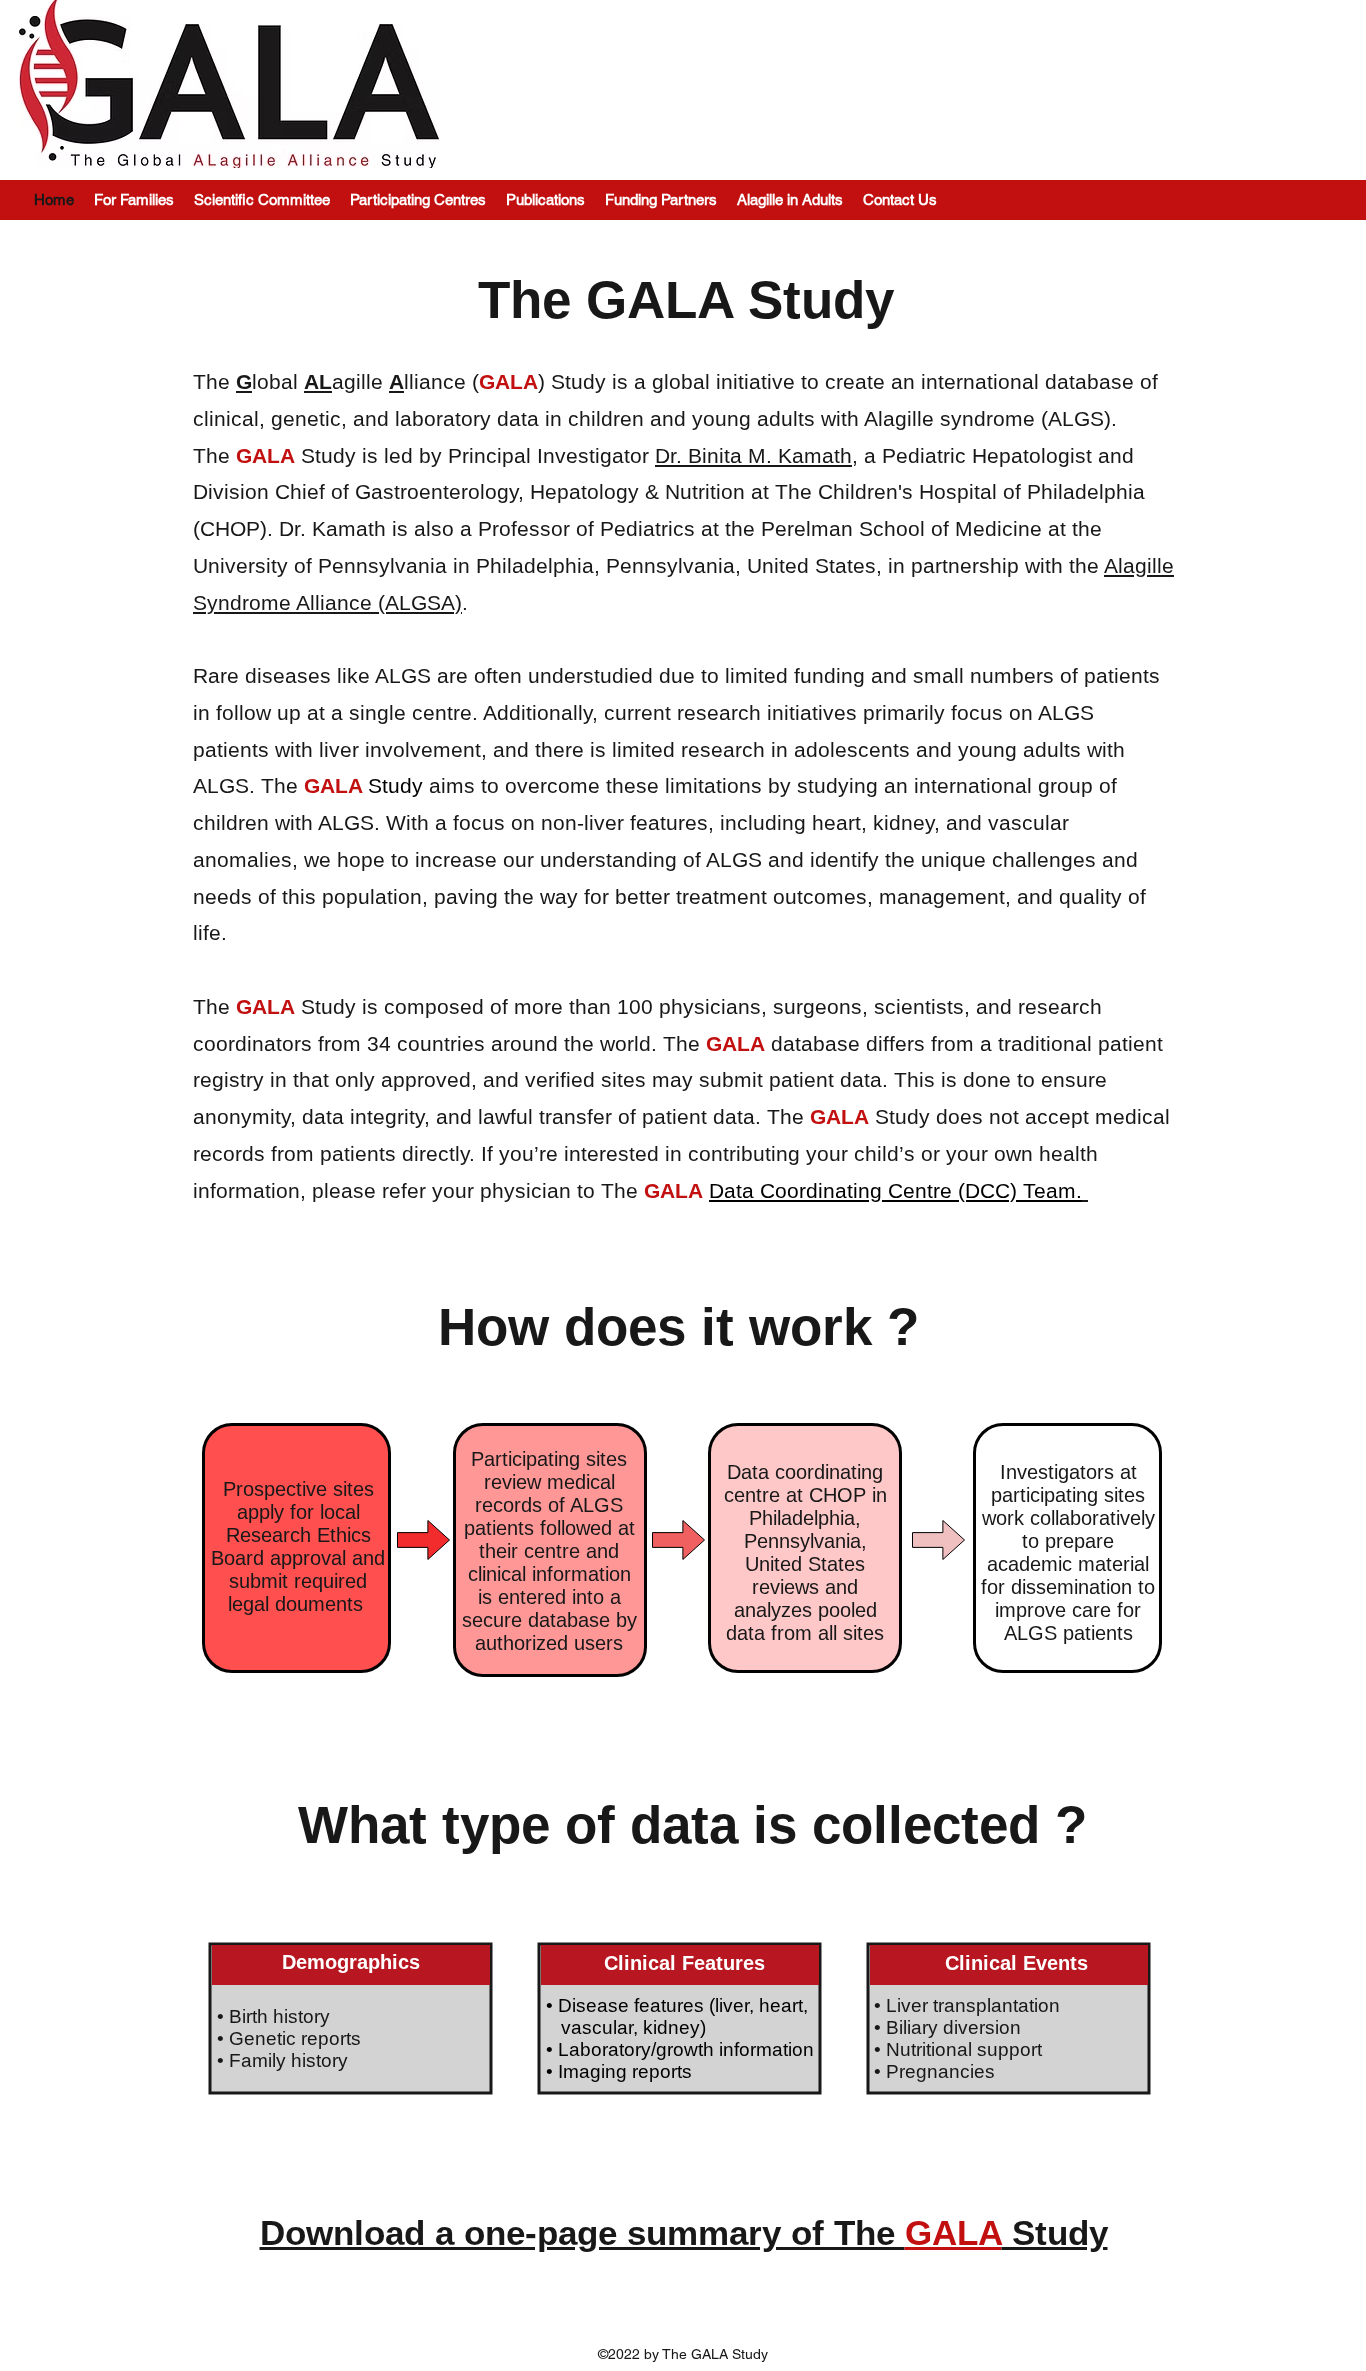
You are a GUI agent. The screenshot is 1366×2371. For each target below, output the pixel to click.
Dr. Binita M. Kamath (753, 455)
